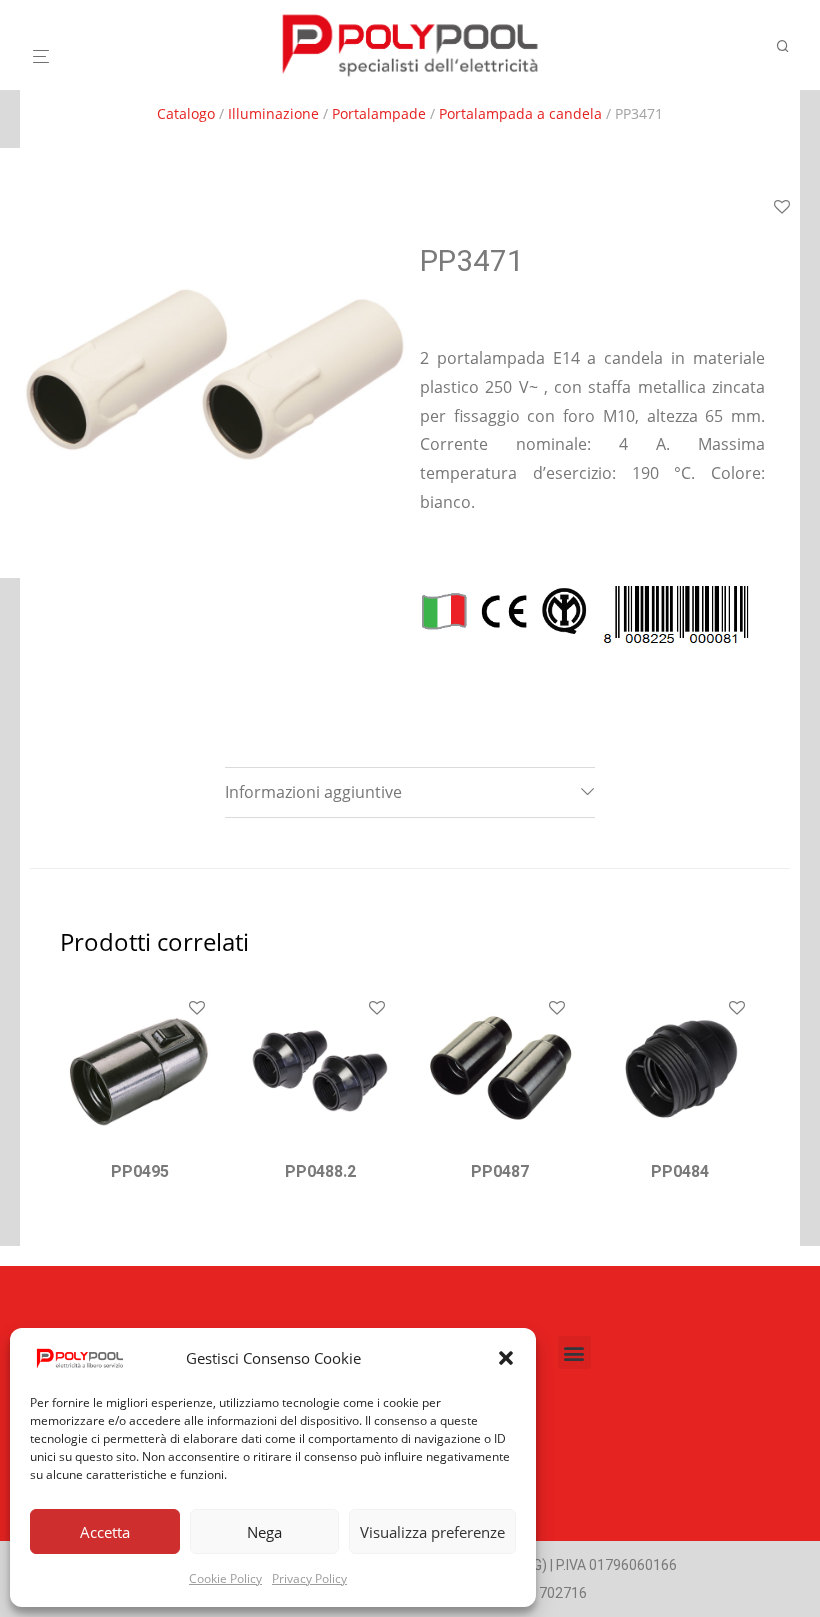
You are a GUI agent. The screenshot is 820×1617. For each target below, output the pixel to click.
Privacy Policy (309, 1578)
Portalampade (379, 113)
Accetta (105, 1532)
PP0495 (140, 1171)
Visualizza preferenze (432, 1532)
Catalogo (186, 113)
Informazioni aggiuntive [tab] (313, 792)
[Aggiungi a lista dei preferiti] (782, 208)
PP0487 (500, 1171)
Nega (264, 1532)
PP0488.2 (320, 1171)
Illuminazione (273, 113)
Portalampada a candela (520, 113)
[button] (506, 1358)
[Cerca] (790, 46)
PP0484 (680, 1171)
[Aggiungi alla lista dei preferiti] (197, 1009)
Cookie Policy (225, 1578)
